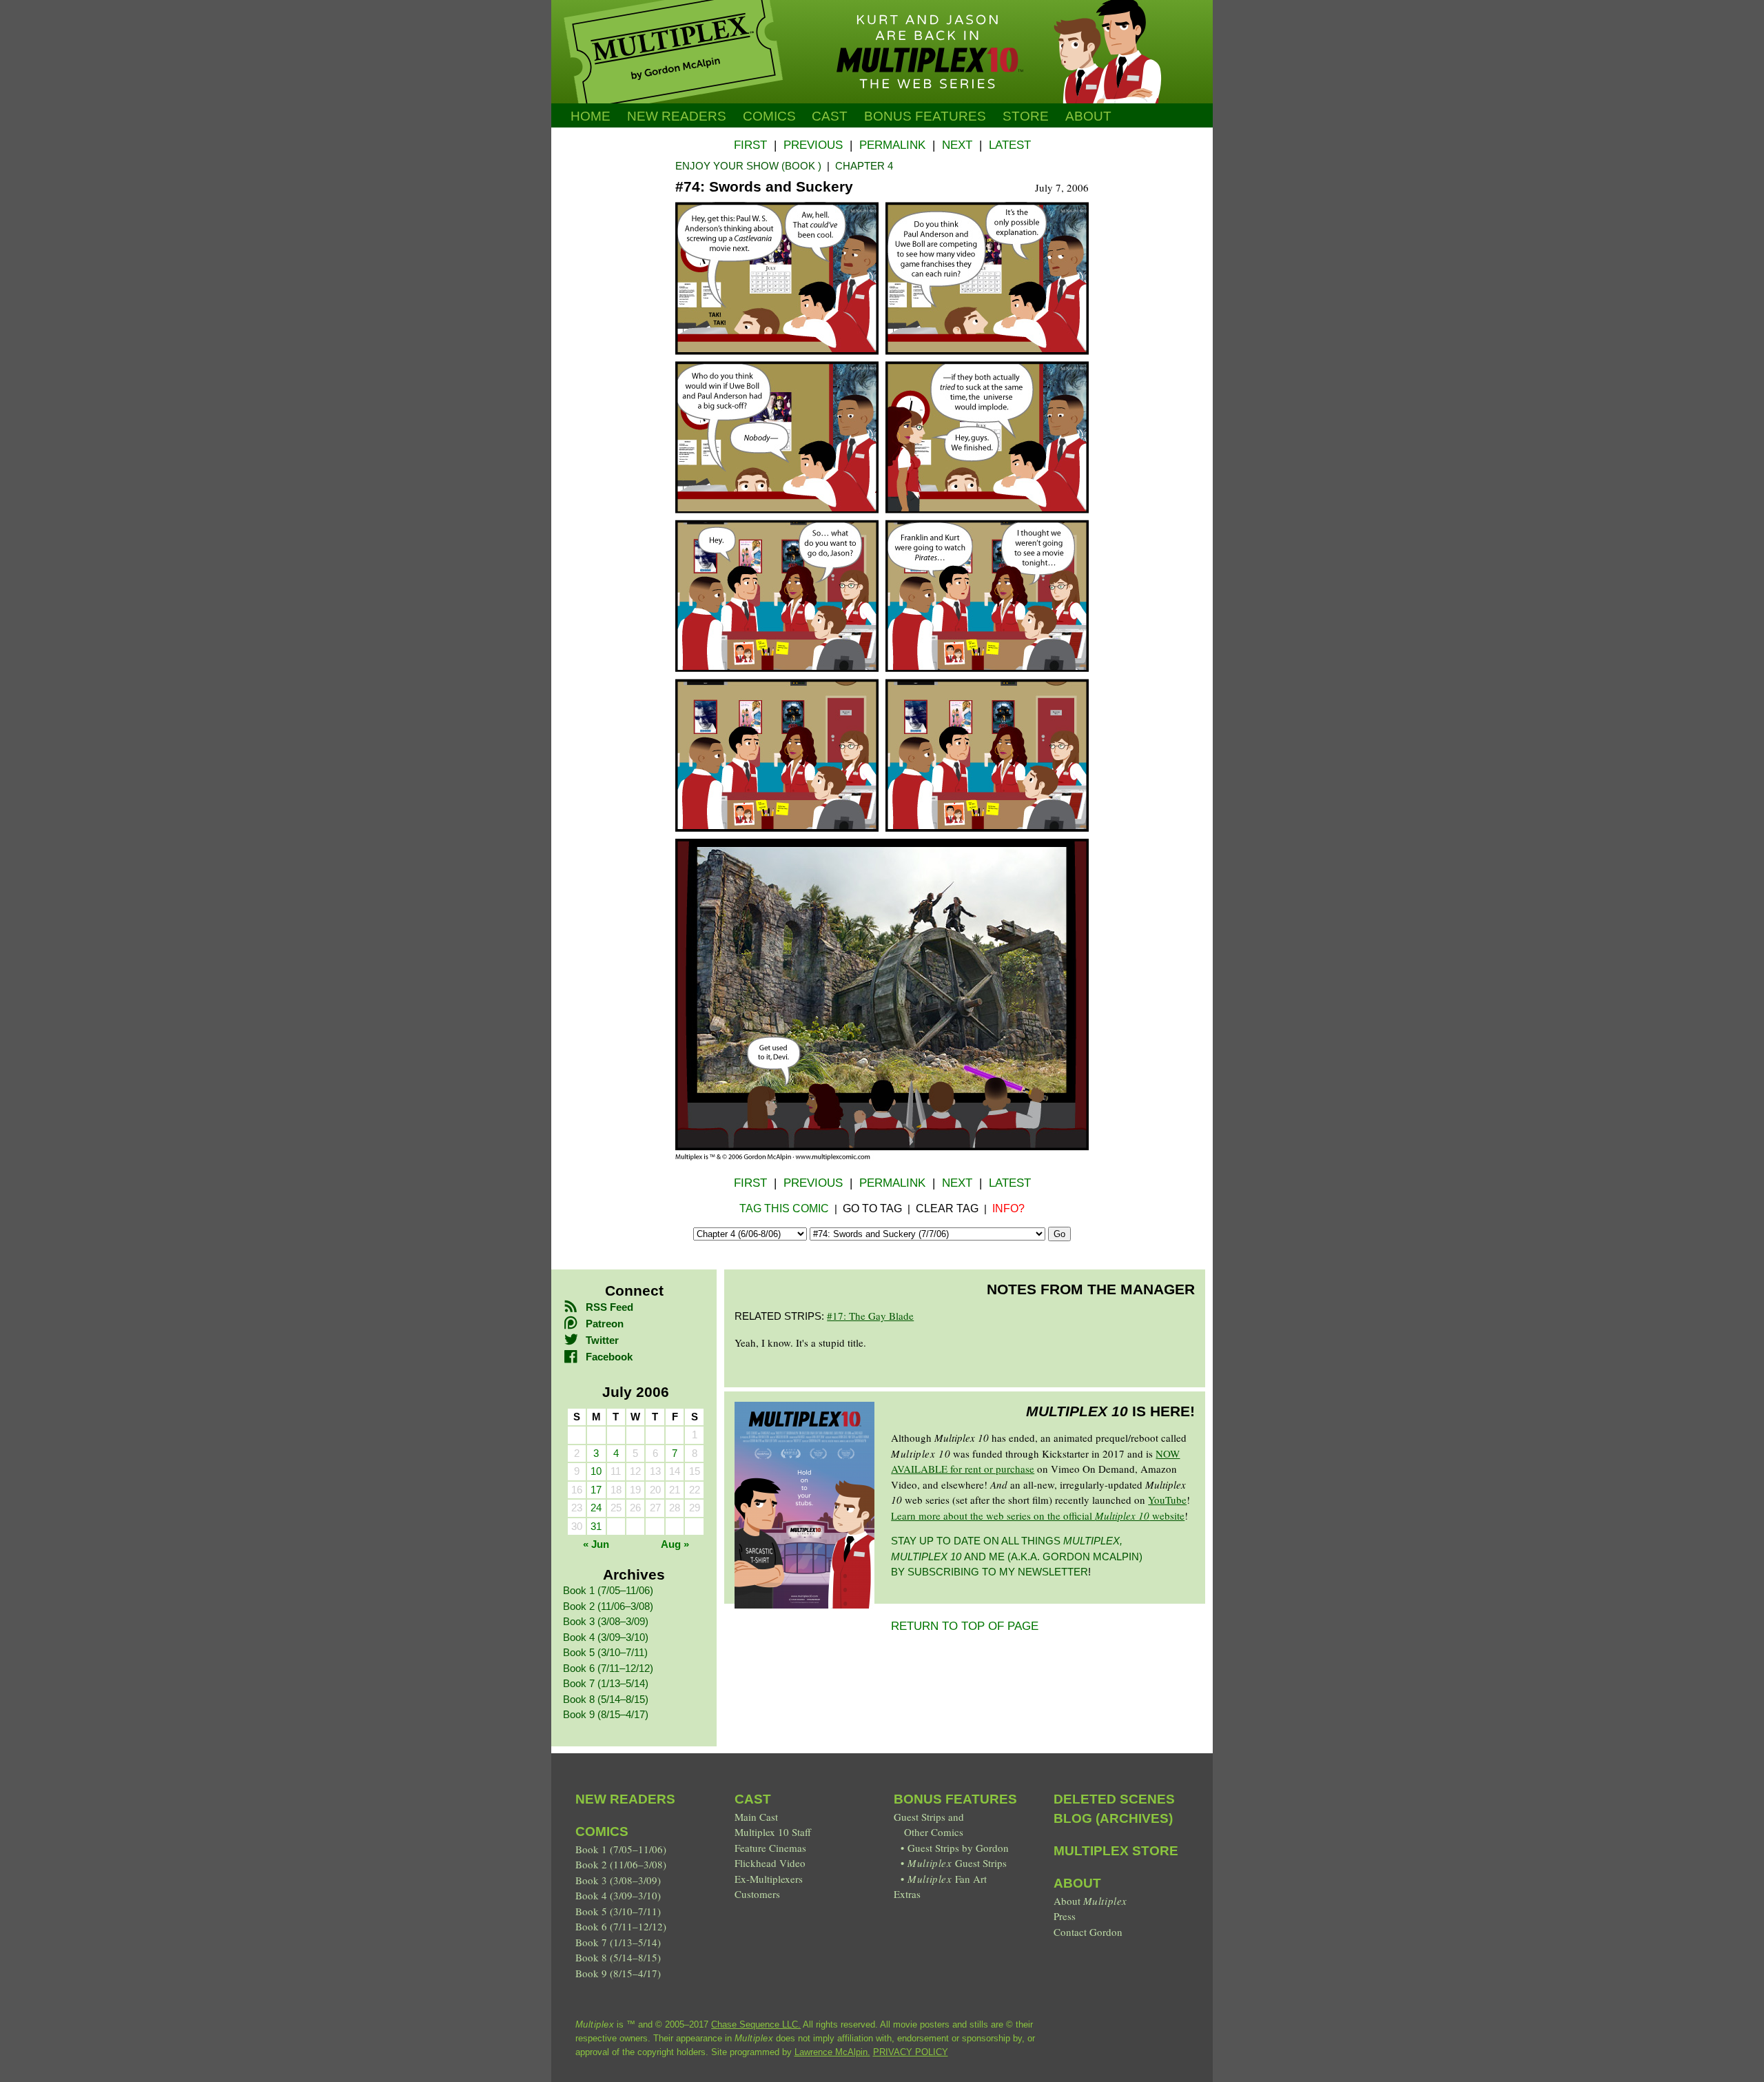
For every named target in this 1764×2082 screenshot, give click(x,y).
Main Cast (756, 1817)
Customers (757, 1894)
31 (596, 1526)
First (750, 145)
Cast (830, 116)
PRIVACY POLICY (911, 2052)
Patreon (605, 1324)
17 (596, 1490)
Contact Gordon (1088, 1932)
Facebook (609, 1357)
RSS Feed (609, 1307)
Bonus (925, 116)
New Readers (677, 116)
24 (596, 1508)
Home (591, 116)
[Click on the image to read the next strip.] (882, 1156)
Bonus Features (955, 1799)
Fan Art (947, 1879)
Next (957, 145)
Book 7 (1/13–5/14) (606, 1683)
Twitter (602, 1340)
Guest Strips (957, 1863)
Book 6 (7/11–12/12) (608, 1668)
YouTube (1167, 1500)
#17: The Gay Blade (870, 1316)
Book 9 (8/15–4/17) (606, 1714)
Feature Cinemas (770, 1848)
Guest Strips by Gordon (958, 1848)
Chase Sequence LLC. (756, 2024)
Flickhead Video (770, 1863)
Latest (1010, 145)
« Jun (596, 1544)
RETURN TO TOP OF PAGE (965, 1626)
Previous (813, 145)
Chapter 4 (864, 166)
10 (596, 1471)
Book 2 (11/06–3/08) (608, 1606)
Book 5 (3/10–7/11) (605, 1652)
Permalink (892, 145)
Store (1026, 116)
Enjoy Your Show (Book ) (748, 166)
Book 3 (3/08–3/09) (606, 1621)
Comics (769, 116)
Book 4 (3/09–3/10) (606, 1637)
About (1088, 116)
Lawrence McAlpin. (832, 2052)
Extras (907, 1894)
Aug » (675, 1544)
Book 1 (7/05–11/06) (608, 1590)
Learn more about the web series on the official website (1038, 1515)
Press (1065, 1916)
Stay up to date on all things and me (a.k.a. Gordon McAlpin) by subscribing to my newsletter (1017, 1556)
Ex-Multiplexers (769, 1879)
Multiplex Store (1116, 1851)
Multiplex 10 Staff (773, 1832)
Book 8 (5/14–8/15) (606, 1699)
